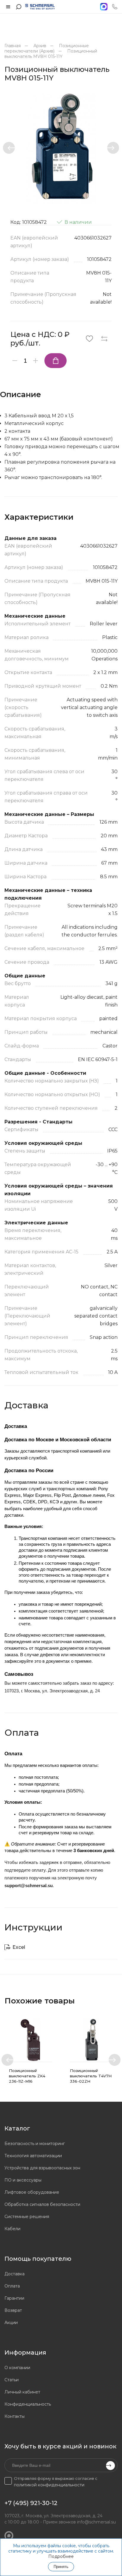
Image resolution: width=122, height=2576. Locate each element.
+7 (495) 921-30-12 (31, 2503)
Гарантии (14, 2298)
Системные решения (27, 2217)
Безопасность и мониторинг (35, 2144)
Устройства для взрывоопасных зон (42, 2168)
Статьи (12, 2380)
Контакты (15, 2416)
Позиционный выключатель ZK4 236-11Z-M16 (27, 2076)
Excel (19, 1947)
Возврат (13, 2310)
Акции (11, 2323)
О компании (17, 2368)
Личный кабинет (22, 2392)
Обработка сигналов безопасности (42, 2204)
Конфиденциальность (28, 2404)
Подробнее (61, 2556)
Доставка (15, 2274)
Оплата (12, 2286)
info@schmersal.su (96, 2522)
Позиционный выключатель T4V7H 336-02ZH (91, 2076)
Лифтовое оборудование (32, 2192)
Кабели (12, 2229)
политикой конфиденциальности (49, 2485)
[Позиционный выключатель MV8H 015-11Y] (61, 148)
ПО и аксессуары (23, 2180)
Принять (61, 2567)
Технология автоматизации (33, 2156)
